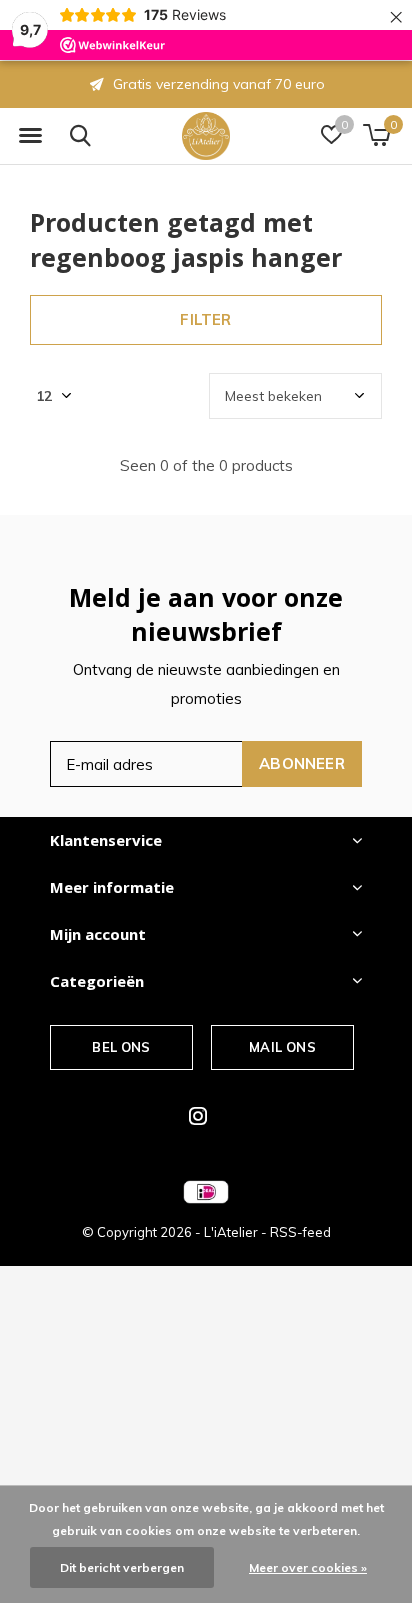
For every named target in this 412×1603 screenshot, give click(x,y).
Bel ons (121, 1047)
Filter (205, 319)
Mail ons (282, 1047)
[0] (376, 135)
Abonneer (302, 763)
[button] (30, 136)
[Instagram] (198, 1116)
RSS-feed (300, 1232)
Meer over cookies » (308, 1567)
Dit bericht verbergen (122, 1567)
